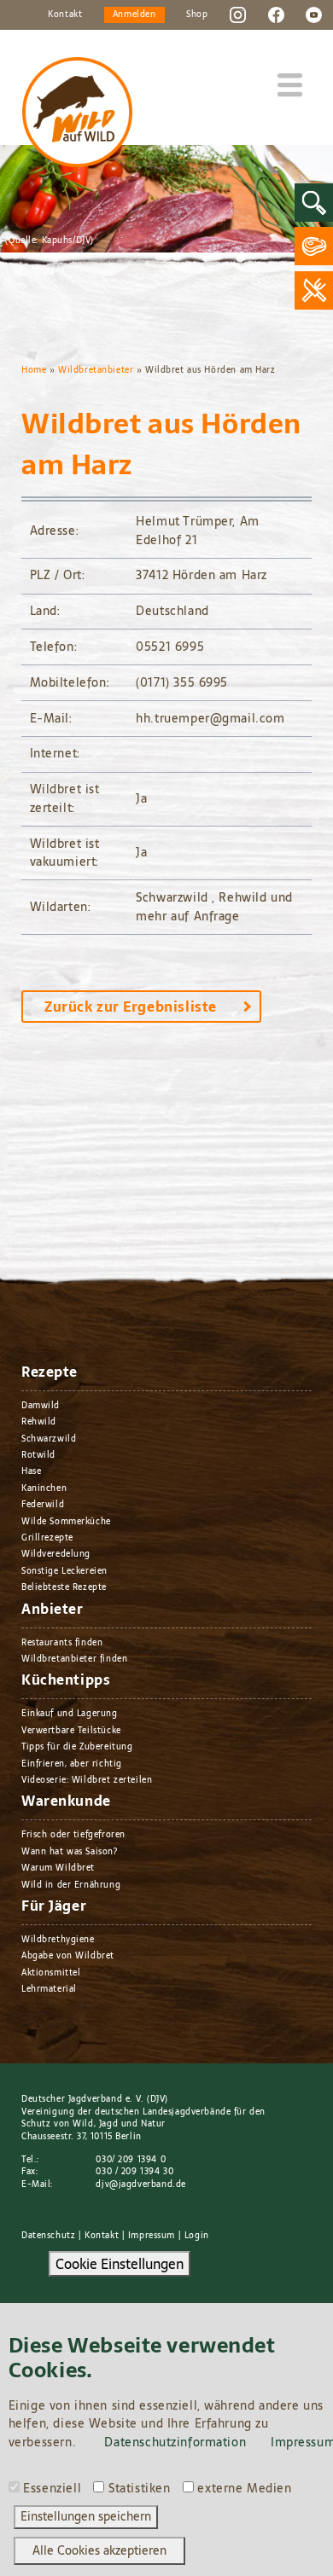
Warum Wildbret (58, 1868)
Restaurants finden (62, 1642)
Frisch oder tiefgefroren (73, 1834)
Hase (31, 1471)
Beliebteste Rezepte (64, 1587)
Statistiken (139, 2489)
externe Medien (244, 2489)
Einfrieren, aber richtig (72, 1764)
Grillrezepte (47, 1537)
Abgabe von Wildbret (68, 1955)
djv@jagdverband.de (140, 2184)
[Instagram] (238, 14)
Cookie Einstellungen (120, 2264)
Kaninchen (44, 1488)
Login (197, 2235)
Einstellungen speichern (86, 2516)
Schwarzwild (49, 1439)
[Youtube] (314, 14)
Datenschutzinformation (175, 2442)
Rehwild (39, 1421)
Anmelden (134, 14)
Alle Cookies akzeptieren (99, 2550)
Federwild (43, 1504)
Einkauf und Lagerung (70, 1713)
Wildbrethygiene (58, 1939)
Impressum (152, 2235)
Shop (197, 14)
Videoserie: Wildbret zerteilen (87, 1780)
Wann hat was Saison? (70, 1851)
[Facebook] (276, 14)
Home (34, 370)
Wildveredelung (56, 1554)
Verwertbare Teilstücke (71, 1730)
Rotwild (38, 1455)
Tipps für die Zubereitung (77, 1746)
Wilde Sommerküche (66, 1521)
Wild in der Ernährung (71, 1885)
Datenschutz (48, 2235)
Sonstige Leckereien (64, 1571)
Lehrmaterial (49, 1989)
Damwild (41, 1405)
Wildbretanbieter (96, 370)
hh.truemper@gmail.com (210, 718)
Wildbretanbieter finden (74, 1659)
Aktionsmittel (51, 1973)
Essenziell (52, 2489)
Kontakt (65, 14)
